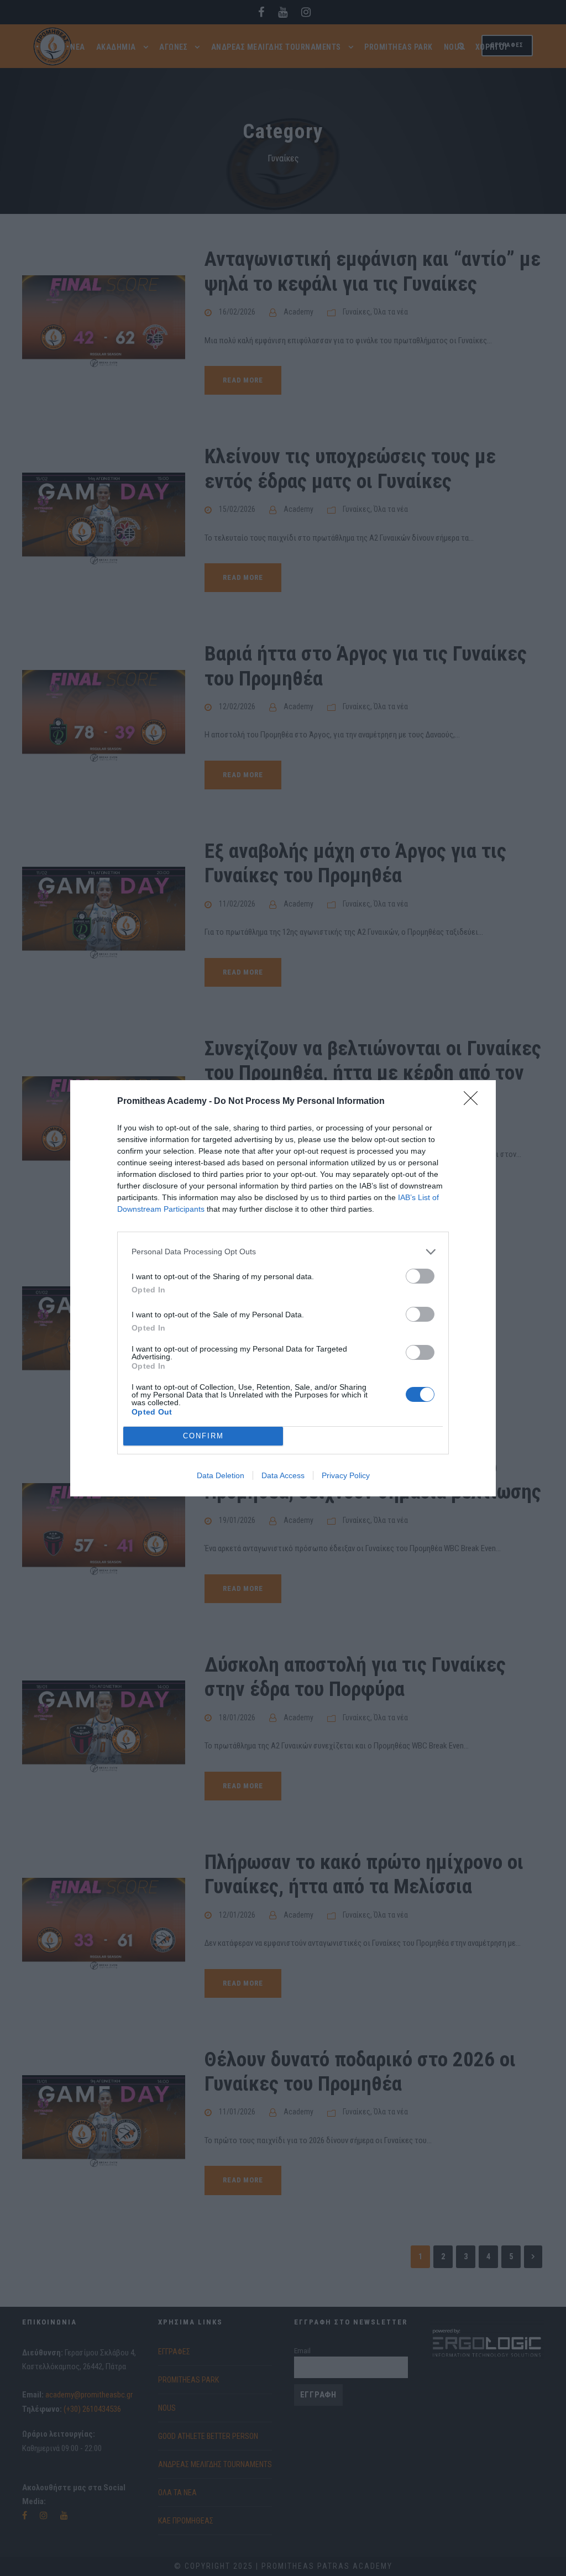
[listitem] (283, 1252)
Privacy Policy (346, 1475)
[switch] (420, 1276)
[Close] (474, 1102)
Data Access (283, 1475)
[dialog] (283, 1288)
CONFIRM (203, 1436)
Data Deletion (221, 1475)
